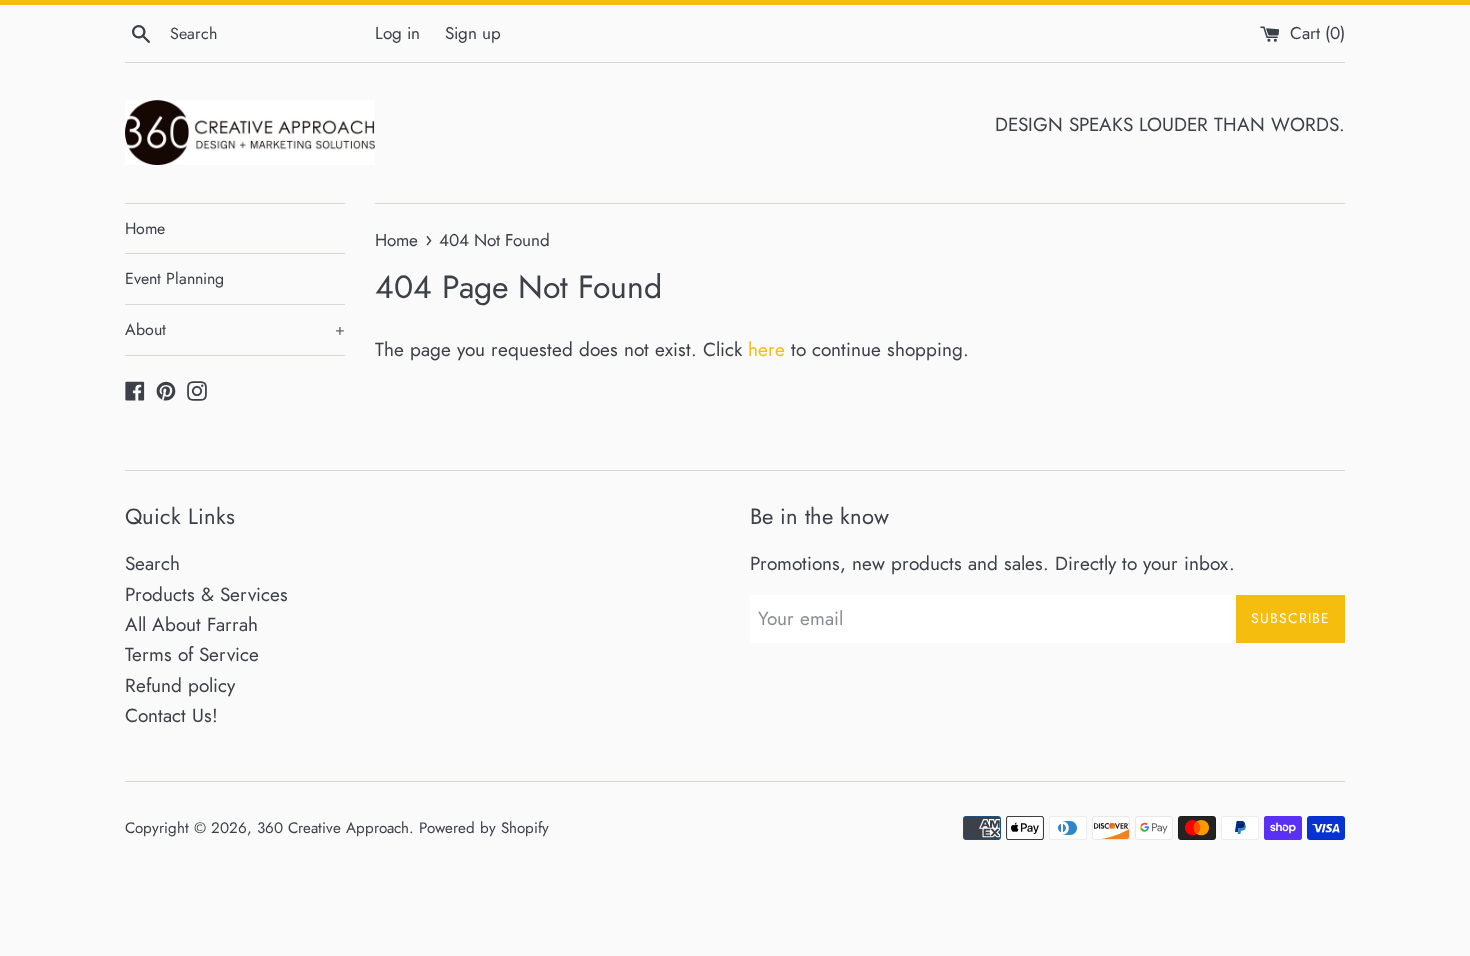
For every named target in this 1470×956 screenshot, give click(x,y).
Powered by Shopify (484, 828)
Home (145, 228)
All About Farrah (191, 624)
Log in (397, 33)
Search (152, 563)
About (235, 329)
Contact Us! (171, 715)
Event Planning (174, 278)
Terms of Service (192, 654)
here (766, 349)
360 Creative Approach (333, 828)
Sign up (473, 33)
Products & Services (206, 594)
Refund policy (180, 685)
